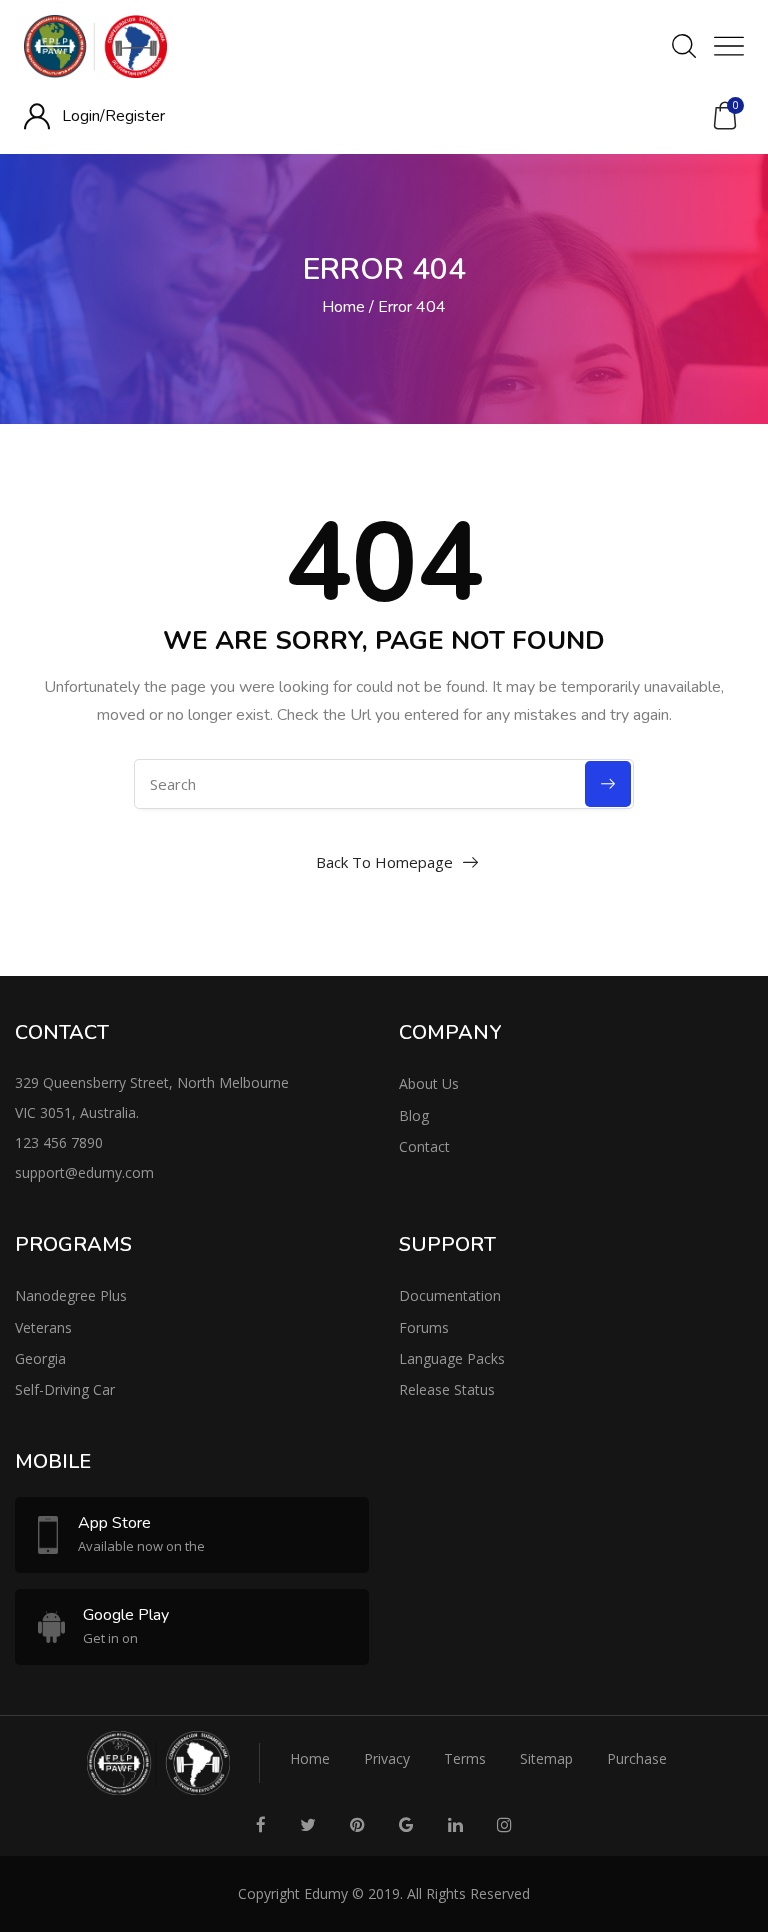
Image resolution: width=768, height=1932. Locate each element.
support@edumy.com (84, 1172)
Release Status (447, 1389)
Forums (424, 1327)
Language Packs (452, 1358)
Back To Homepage (384, 862)
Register (135, 116)
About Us (429, 1083)
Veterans (43, 1327)
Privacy (387, 1758)
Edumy (326, 1893)
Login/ (83, 116)
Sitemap (546, 1758)
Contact (424, 1146)
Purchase (637, 1758)
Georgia (40, 1358)
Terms (465, 1758)
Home (343, 307)
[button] (725, 116)
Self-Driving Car (65, 1389)
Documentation (450, 1295)
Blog (414, 1115)
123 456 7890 (59, 1142)
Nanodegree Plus (71, 1295)
